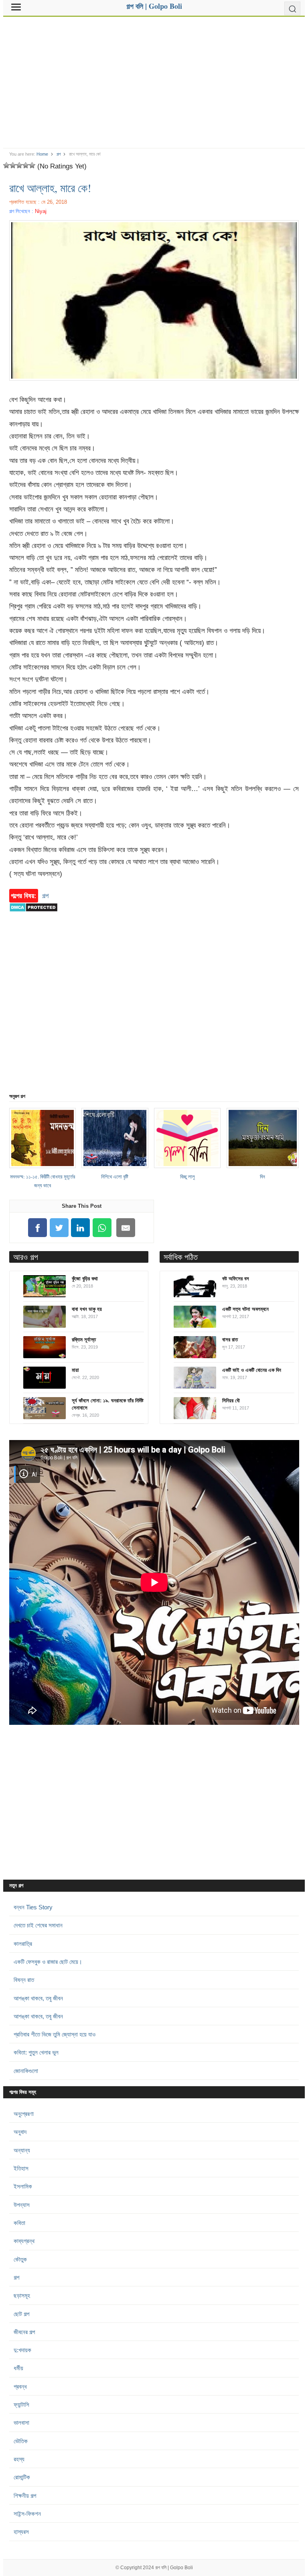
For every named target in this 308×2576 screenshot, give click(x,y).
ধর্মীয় (18, 2368)
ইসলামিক (23, 2186)
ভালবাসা (21, 2423)
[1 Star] (6, 165)
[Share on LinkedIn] (81, 1228)
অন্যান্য (22, 2150)
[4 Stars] (26, 165)
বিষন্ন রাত (24, 1980)
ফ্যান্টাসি (21, 2405)
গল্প (59, 154)
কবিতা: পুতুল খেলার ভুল (36, 2052)
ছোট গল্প (21, 2314)
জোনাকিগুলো (26, 2071)
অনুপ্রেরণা (24, 2114)
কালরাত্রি (23, 1944)
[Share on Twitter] (59, 1228)
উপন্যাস (22, 2205)
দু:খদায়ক (22, 2350)
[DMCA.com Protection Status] (33, 916)
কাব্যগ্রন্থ (24, 2241)
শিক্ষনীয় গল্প (25, 2496)
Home (42, 154)
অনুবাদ (20, 2132)
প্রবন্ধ (20, 2386)
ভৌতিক (21, 2441)
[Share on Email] (126, 1228)
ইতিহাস (21, 2168)
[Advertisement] (154, 79)
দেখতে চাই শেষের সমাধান (38, 1925)
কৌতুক (20, 2259)
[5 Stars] (32, 165)
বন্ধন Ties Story (33, 1907)
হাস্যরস (21, 2532)
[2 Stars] (13, 165)
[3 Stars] (19, 165)
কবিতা (19, 2223)
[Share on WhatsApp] (102, 1228)
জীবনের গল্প (24, 2332)
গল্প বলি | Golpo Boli (174, 2568)
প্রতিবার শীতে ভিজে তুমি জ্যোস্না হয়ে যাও (55, 2034)
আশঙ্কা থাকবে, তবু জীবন (38, 1998)
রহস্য (19, 2459)
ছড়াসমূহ (22, 2295)
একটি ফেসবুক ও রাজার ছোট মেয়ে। (48, 1962)
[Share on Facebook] (38, 1228)
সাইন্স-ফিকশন (27, 2514)
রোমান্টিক (22, 2477)
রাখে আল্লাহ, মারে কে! (50, 188)
